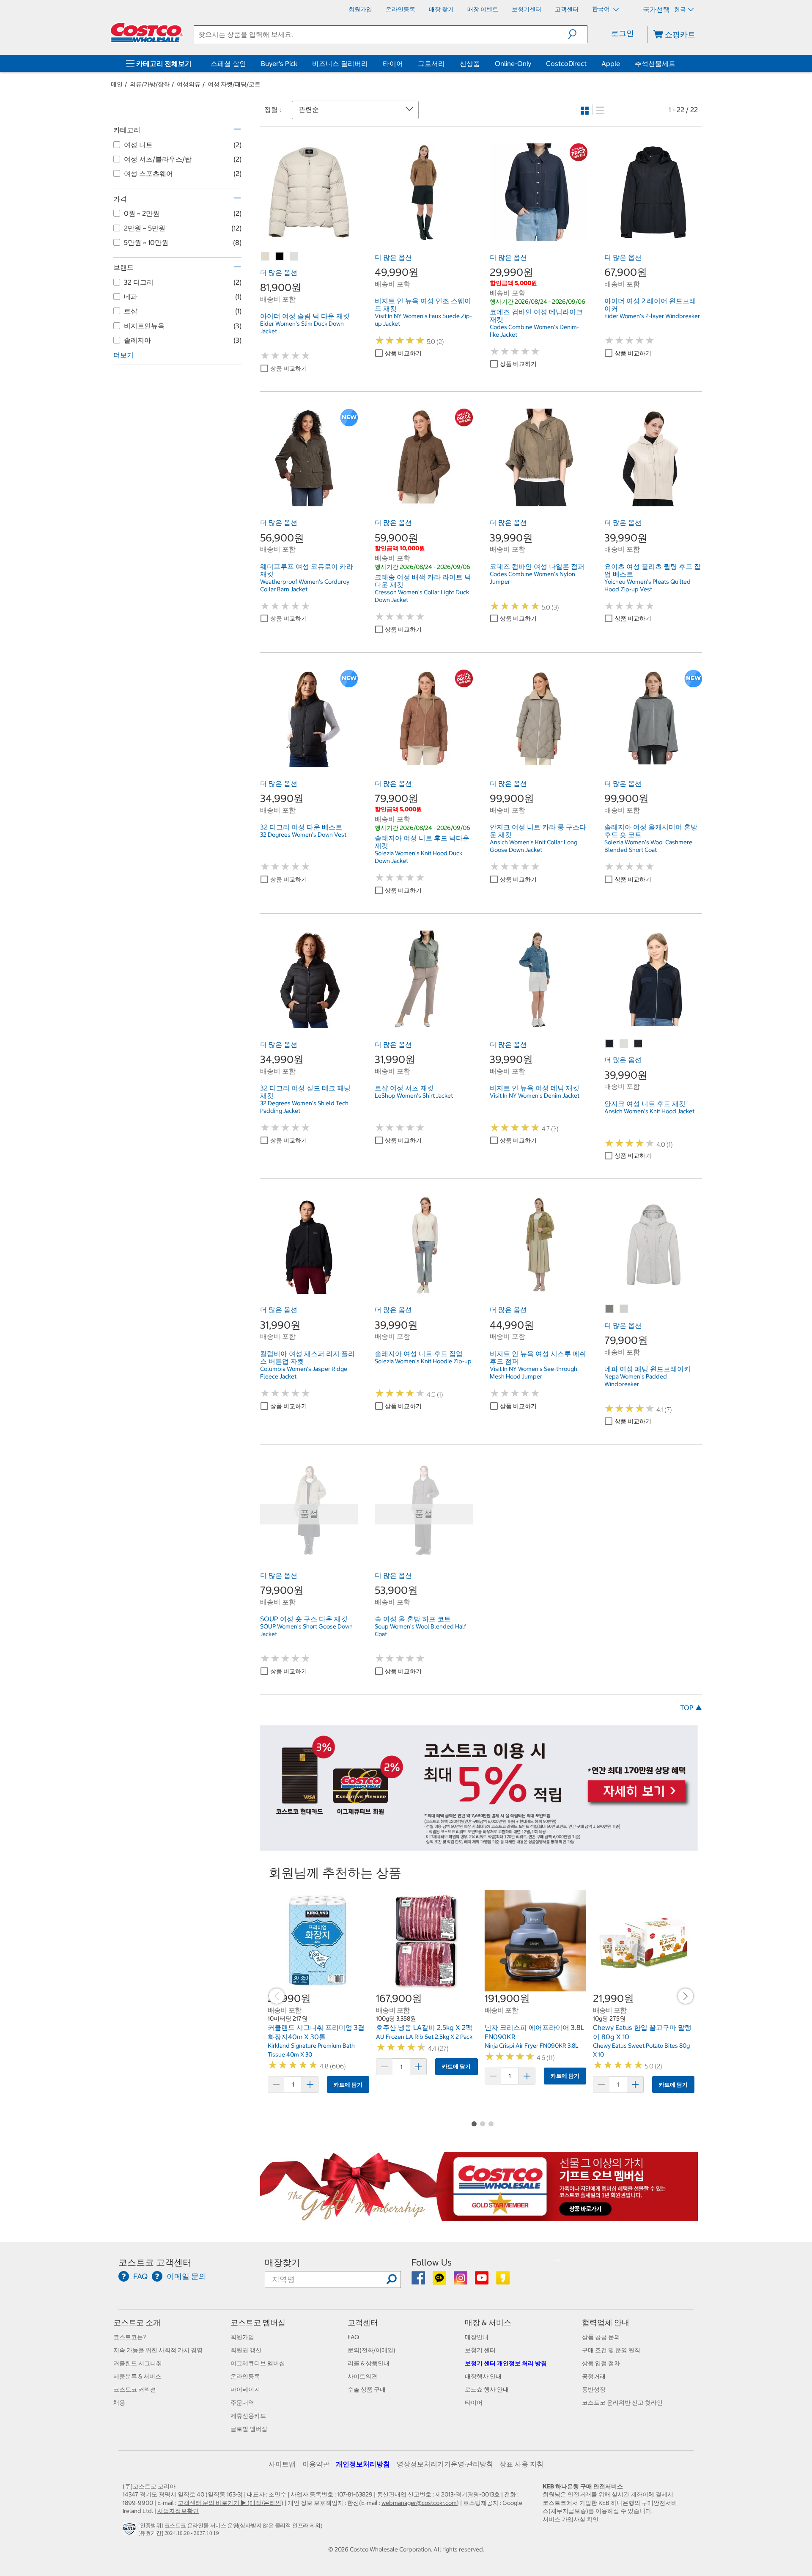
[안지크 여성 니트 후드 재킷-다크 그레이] (639, 1044)
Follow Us (432, 2262)
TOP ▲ (691, 1708)
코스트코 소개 (137, 2322)
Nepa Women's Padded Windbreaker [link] (636, 1380)
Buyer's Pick (279, 63)
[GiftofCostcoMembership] (479, 2216)
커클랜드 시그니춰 (138, 2363)
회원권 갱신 (246, 2350)
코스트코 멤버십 (258, 2322)
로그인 (623, 33)
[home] (147, 33)
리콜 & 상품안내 (369, 2363)
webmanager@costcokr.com (419, 2503)
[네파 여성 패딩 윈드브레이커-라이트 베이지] (624, 1309)
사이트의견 (362, 2376)
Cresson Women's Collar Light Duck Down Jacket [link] (422, 596)
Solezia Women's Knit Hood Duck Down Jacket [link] (418, 857)
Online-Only (513, 63)
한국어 (602, 9)
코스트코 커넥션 (135, 2389)
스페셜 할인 (228, 63)
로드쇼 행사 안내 (487, 2389)
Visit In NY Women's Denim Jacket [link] (535, 1096)
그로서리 (431, 63)
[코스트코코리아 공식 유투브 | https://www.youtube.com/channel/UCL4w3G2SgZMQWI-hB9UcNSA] (482, 2281)
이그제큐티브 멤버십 (258, 2363)
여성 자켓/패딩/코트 (234, 84)
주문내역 (242, 2403)
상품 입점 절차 (601, 2363)
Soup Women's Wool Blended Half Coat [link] (420, 1630)
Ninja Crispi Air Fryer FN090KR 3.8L (532, 2046)
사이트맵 (282, 2464)
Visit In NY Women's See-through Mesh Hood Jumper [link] (534, 1373)
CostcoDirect (566, 63)
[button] (577, 34)
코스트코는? (130, 2337)
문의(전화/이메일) (372, 2350)
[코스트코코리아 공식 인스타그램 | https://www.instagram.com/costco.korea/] (461, 2281)
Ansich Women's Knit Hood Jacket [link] (649, 1111)
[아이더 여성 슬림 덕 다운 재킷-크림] (294, 257)
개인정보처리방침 (363, 2464)
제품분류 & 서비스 (137, 2376)
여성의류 (189, 84)
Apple (611, 63)
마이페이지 (245, 2389)
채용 (119, 2403)
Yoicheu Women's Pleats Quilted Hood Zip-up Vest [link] (647, 585)
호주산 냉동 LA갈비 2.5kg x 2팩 (424, 2027)
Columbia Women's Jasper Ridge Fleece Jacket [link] (304, 1373)
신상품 (470, 63)
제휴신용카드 (248, 2416)
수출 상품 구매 (367, 2389)
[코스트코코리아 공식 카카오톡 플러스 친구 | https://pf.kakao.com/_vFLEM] (440, 2281)
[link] (309, 236)
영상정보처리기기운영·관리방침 (445, 2464)
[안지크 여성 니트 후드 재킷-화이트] (624, 1044)
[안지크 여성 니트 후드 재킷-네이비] (610, 1044)
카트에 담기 (348, 2085)
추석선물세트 (655, 63)
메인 (117, 84)
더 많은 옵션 (279, 272)
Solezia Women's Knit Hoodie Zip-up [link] (423, 1361)
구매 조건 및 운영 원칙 (611, 2350)
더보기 (123, 355)
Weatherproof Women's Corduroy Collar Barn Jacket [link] (305, 585)
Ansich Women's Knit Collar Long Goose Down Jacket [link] (534, 846)
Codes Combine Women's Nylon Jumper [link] (532, 578)
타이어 (393, 63)
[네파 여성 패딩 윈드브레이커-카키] (610, 1309)
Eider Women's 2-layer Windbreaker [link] (652, 316)
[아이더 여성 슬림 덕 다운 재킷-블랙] (280, 257)
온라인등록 (245, 2376)
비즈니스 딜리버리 (340, 63)
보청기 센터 (480, 2350)
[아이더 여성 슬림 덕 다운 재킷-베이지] (266, 257)
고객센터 (363, 2322)
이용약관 (316, 2464)
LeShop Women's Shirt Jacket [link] (414, 1096)
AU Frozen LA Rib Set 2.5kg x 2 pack (424, 2037)
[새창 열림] (130, 2531)
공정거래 (594, 2376)
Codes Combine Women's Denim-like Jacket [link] (534, 331)
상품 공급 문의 (601, 2337)
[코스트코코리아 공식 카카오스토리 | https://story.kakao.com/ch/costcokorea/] (503, 2281)
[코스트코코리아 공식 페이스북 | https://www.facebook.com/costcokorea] (419, 2281)
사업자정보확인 (178, 2511)
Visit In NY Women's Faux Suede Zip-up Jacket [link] (423, 320)
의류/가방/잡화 (150, 84)
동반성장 (594, 2389)
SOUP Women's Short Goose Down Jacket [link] (306, 1630)
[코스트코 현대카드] (479, 1846)
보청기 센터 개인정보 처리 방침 (506, 2363)
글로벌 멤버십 (249, 2429)
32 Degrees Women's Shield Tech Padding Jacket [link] (304, 1107)
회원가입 (242, 2337)
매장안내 (477, 2337)
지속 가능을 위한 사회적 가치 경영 (158, 2350)
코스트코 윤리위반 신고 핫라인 (622, 2403)
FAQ (353, 2337)
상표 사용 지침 (521, 2464)
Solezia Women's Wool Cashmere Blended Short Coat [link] (648, 846)
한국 (680, 9)
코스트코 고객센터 (155, 2262)
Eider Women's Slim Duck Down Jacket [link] (302, 327)
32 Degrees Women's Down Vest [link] (303, 835)
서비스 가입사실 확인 (571, 2519)
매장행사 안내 (483, 2376)
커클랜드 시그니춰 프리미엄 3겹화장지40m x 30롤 (316, 2032)
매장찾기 (283, 2262)
